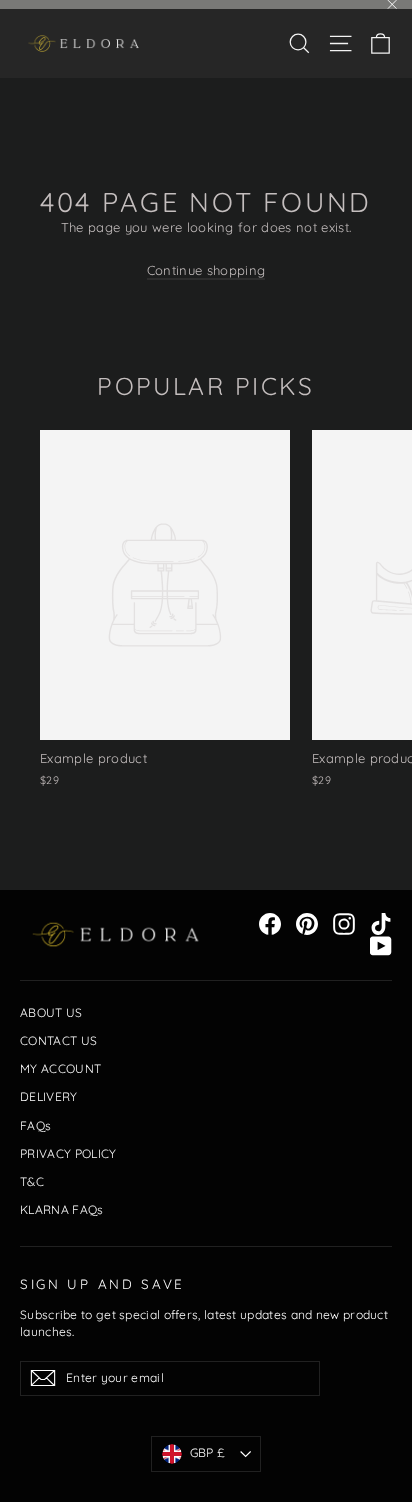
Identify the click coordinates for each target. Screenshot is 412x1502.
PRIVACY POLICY (68, 1153)
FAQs (35, 1125)
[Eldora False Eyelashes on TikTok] (381, 924)
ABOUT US (51, 1012)
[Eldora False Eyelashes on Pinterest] (307, 924)
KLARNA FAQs (62, 1209)
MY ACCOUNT (60, 1068)
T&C (32, 1181)
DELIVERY (49, 1096)
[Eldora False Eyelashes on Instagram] (344, 924)
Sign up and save (102, 1284)
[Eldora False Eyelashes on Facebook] (270, 924)
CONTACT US (58, 1040)
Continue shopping (206, 270)
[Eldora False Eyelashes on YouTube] (381, 946)
